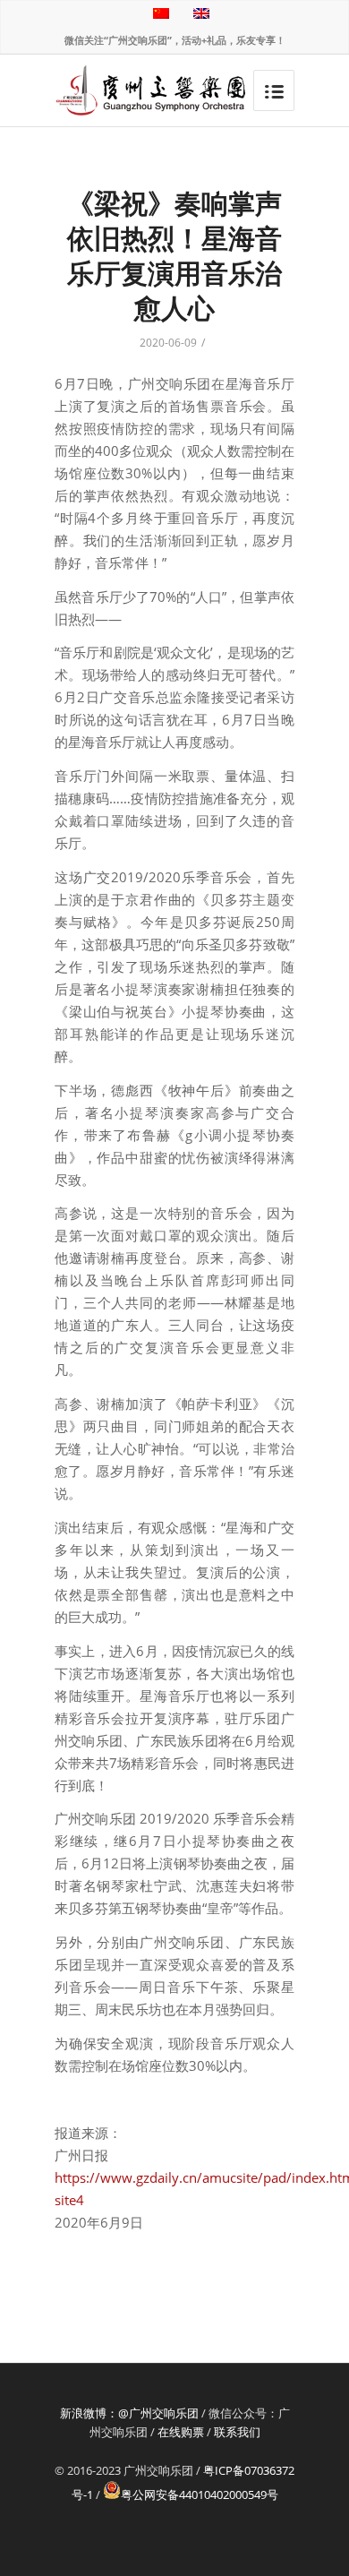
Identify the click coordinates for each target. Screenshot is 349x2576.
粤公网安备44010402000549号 (200, 2494)
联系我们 (237, 2432)
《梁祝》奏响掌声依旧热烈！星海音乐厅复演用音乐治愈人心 (174, 255)
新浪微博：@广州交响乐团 (129, 2413)
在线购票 (181, 2432)
